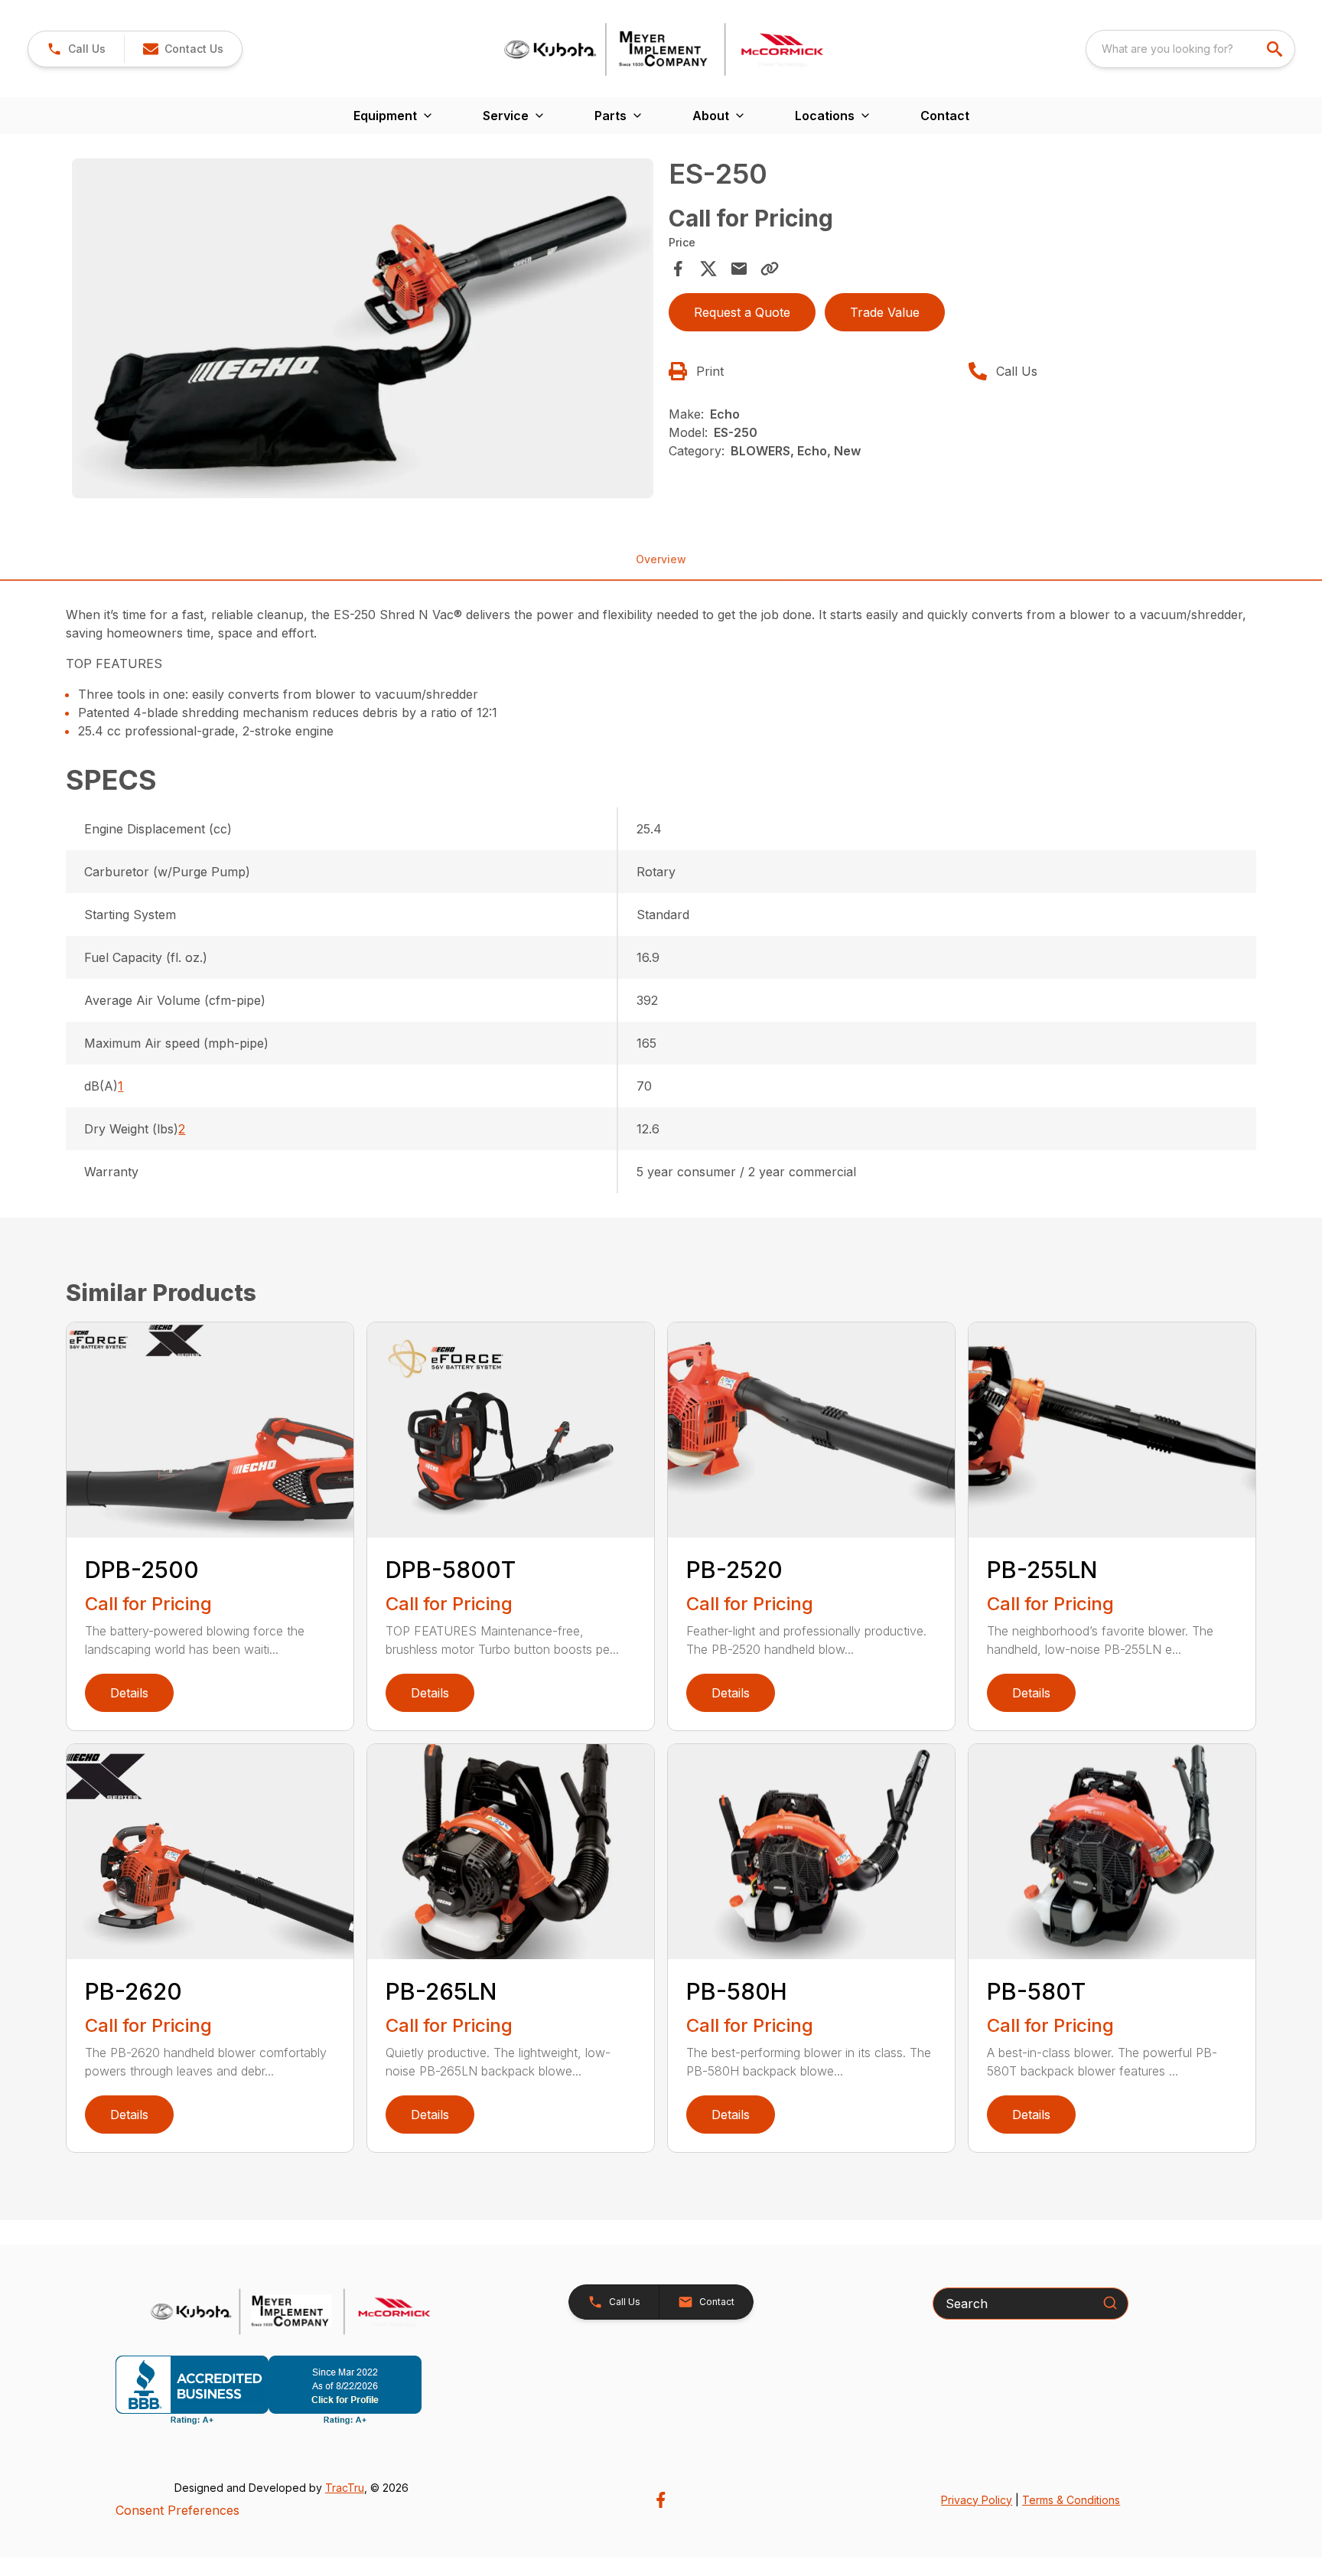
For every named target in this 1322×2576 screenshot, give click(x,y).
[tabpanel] (363, 331)
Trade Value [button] (885, 312)
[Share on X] (708, 269)
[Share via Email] (739, 269)
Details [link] (129, 1693)
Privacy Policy (977, 2500)
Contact (945, 116)
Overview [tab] (661, 559)
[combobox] (1190, 49)
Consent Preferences (177, 2510)
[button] (76, 49)
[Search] (1110, 2303)
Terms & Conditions (1071, 2500)
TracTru (345, 2488)
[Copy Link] (770, 269)
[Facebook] (661, 2500)
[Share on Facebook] (678, 269)
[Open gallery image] (363, 328)
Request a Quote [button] (742, 312)
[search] (1276, 49)
